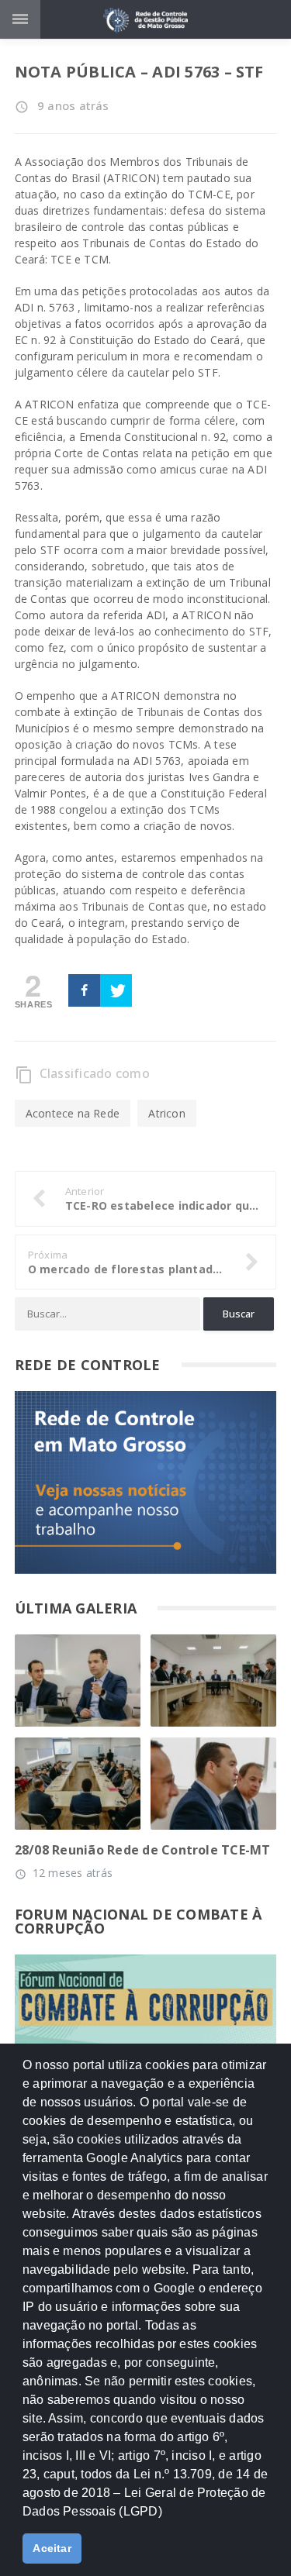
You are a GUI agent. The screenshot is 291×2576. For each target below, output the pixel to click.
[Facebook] (84, 990)
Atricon (166, 1113)
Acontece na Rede (73, 1113)
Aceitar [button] (52, 2548)
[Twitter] (116, 990)
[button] (168, 2518)
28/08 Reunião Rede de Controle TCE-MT (143, 1850)
